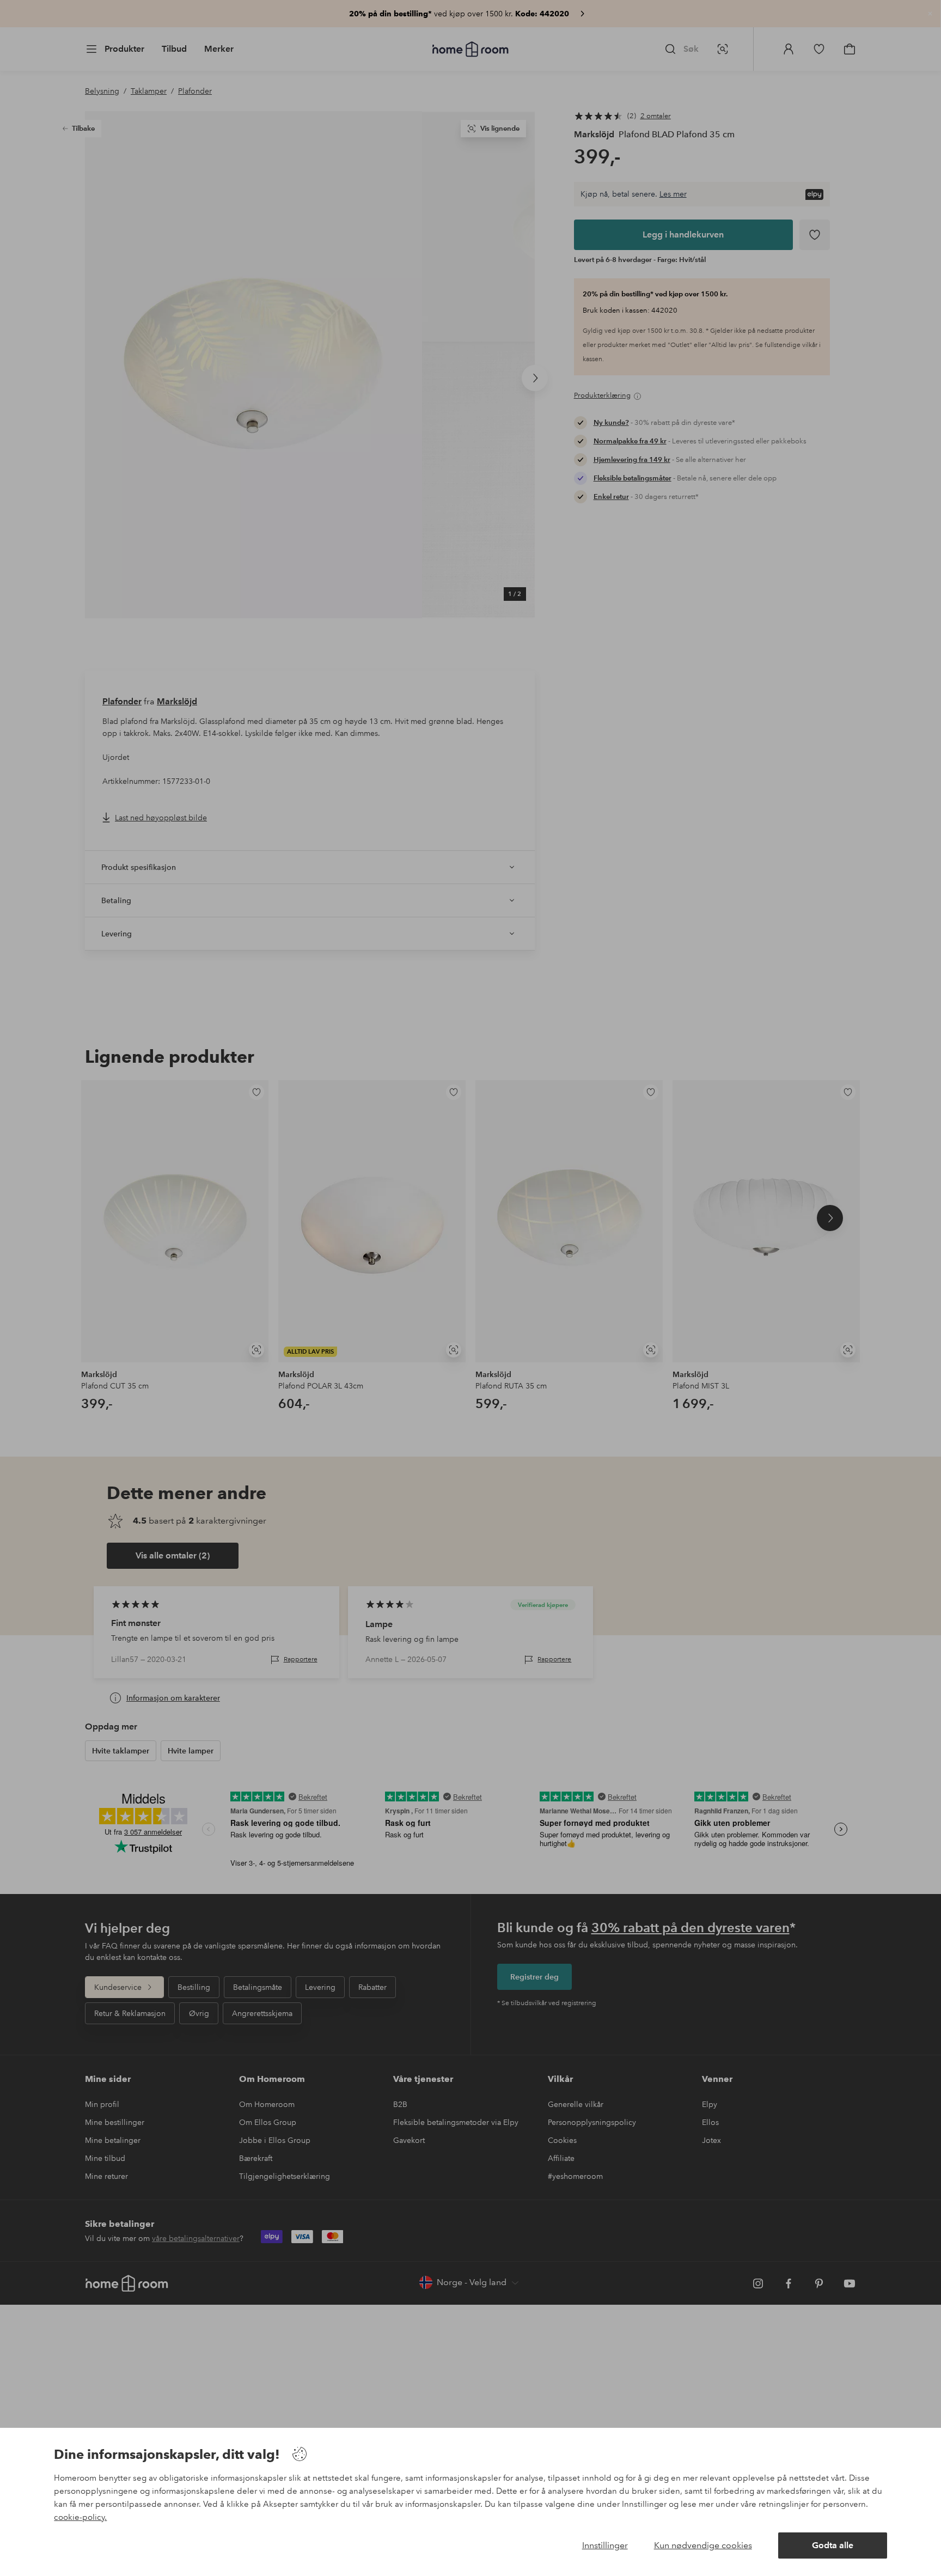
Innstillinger (605, 2545)
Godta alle (833, 2545)
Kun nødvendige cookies (703, 2545)
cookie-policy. (80, 2517)
